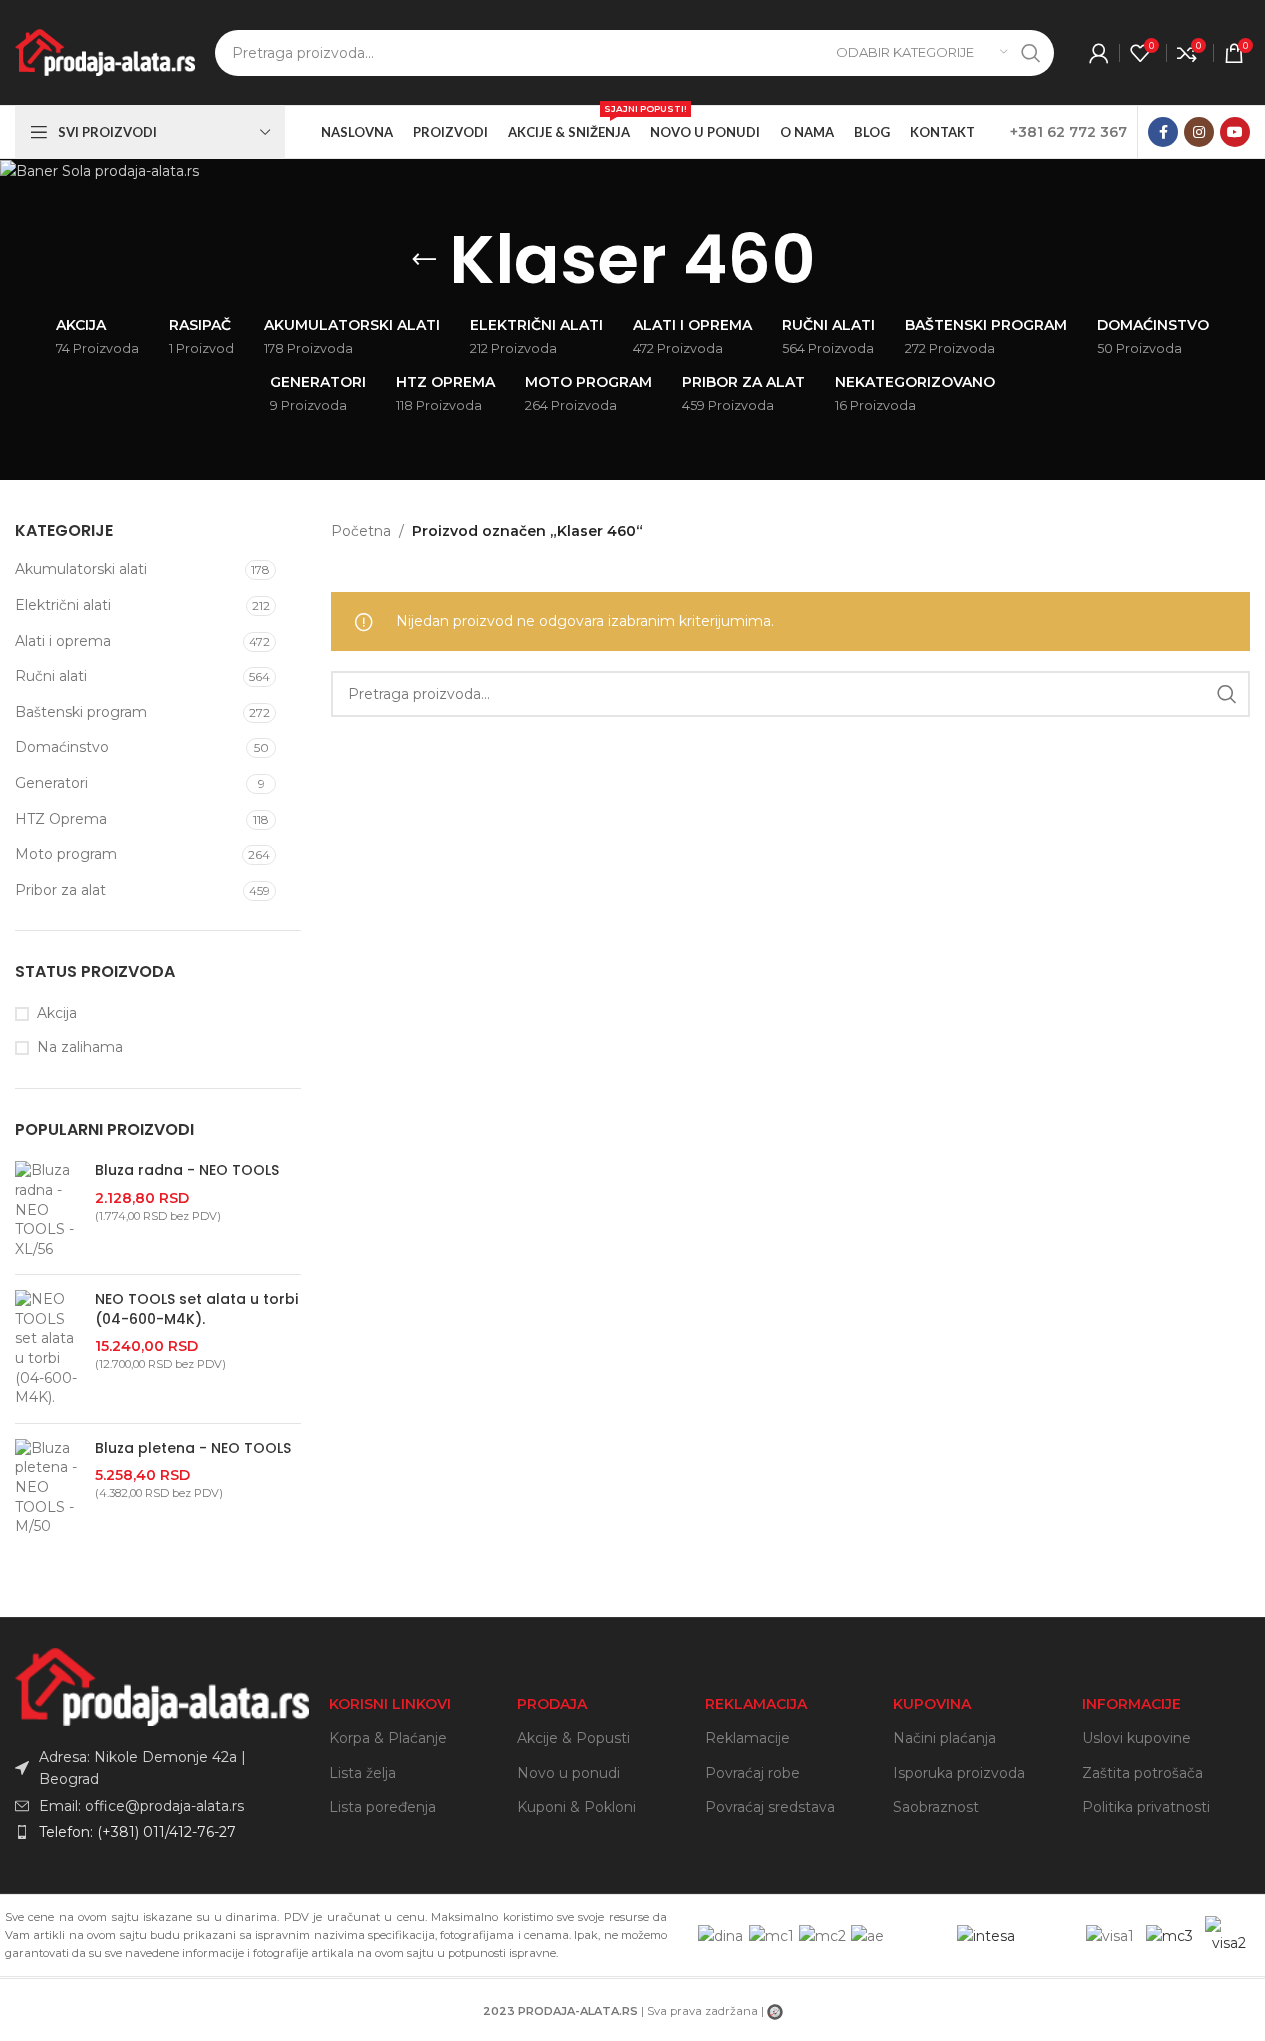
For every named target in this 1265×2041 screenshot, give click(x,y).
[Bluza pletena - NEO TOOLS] (47, 1488)
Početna (361, 531)
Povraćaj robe (752, 1773)
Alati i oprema (63, 641)
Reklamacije (747, 1738)
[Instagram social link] (1199, 132)
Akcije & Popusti (573, 1738)
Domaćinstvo (62, 747)
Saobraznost (936, 1807)
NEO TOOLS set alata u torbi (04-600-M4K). (196, 1309)
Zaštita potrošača (1142, 1773)
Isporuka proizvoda (959, 1773)
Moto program (66, 854)
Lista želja (362, 1773)
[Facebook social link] (1163, 132)
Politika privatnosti (1146, 1807)
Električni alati (63, 605)
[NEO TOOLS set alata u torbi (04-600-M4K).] (47, 1349)
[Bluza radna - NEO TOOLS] (47, 1210)
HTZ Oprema (61, 819)
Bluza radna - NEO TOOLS (187, 1170)
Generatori (51, 783)
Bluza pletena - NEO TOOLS (193, 1448)
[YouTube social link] (1235, 132)
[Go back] (424, 260)
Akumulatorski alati (81, 569)
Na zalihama (80, 1047)
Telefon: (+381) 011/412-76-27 (137, 1832)
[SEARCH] (1031, 53)
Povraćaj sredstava (770, 1807)
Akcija (57, 1013)
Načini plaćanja (944, 1738)
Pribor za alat (60, 890)
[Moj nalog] (1099, 53)
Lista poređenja (382, 1807)
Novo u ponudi (568, 1773)
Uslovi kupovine (1136, 1738)
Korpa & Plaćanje (388, 1738)
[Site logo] (105, 51)
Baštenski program (81, 712)
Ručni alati (51, 676)
